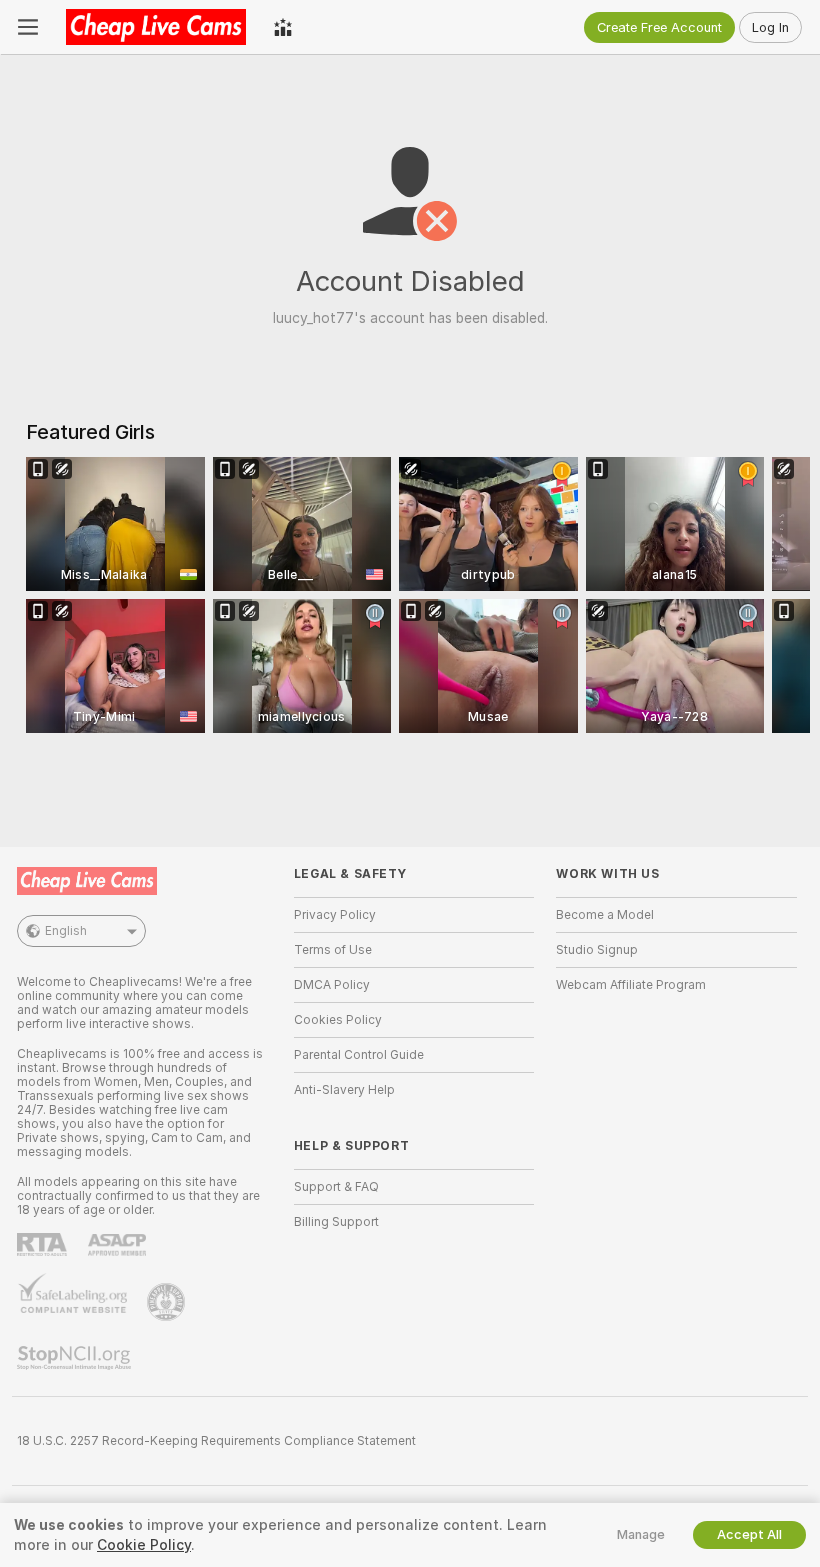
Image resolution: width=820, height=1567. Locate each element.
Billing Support (336, 1222)
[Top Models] (283, 27)
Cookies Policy (338, 1020)
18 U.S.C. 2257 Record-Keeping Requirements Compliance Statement (216, 1441)
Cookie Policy (144, 1545)
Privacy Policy (335, 915)
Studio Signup (597, 950)
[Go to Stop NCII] (76, 1358)
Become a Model (605, 915)
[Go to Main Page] (156, 27)
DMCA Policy (332, 985)
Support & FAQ (336, 1187)
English (66, 931)
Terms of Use (333, 950)
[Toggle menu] (28, 27)
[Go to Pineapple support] (168, 1302)
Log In (770, 27)
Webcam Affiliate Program (631, 985)
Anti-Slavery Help (344, 1090)
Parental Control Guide (359, 1055)
